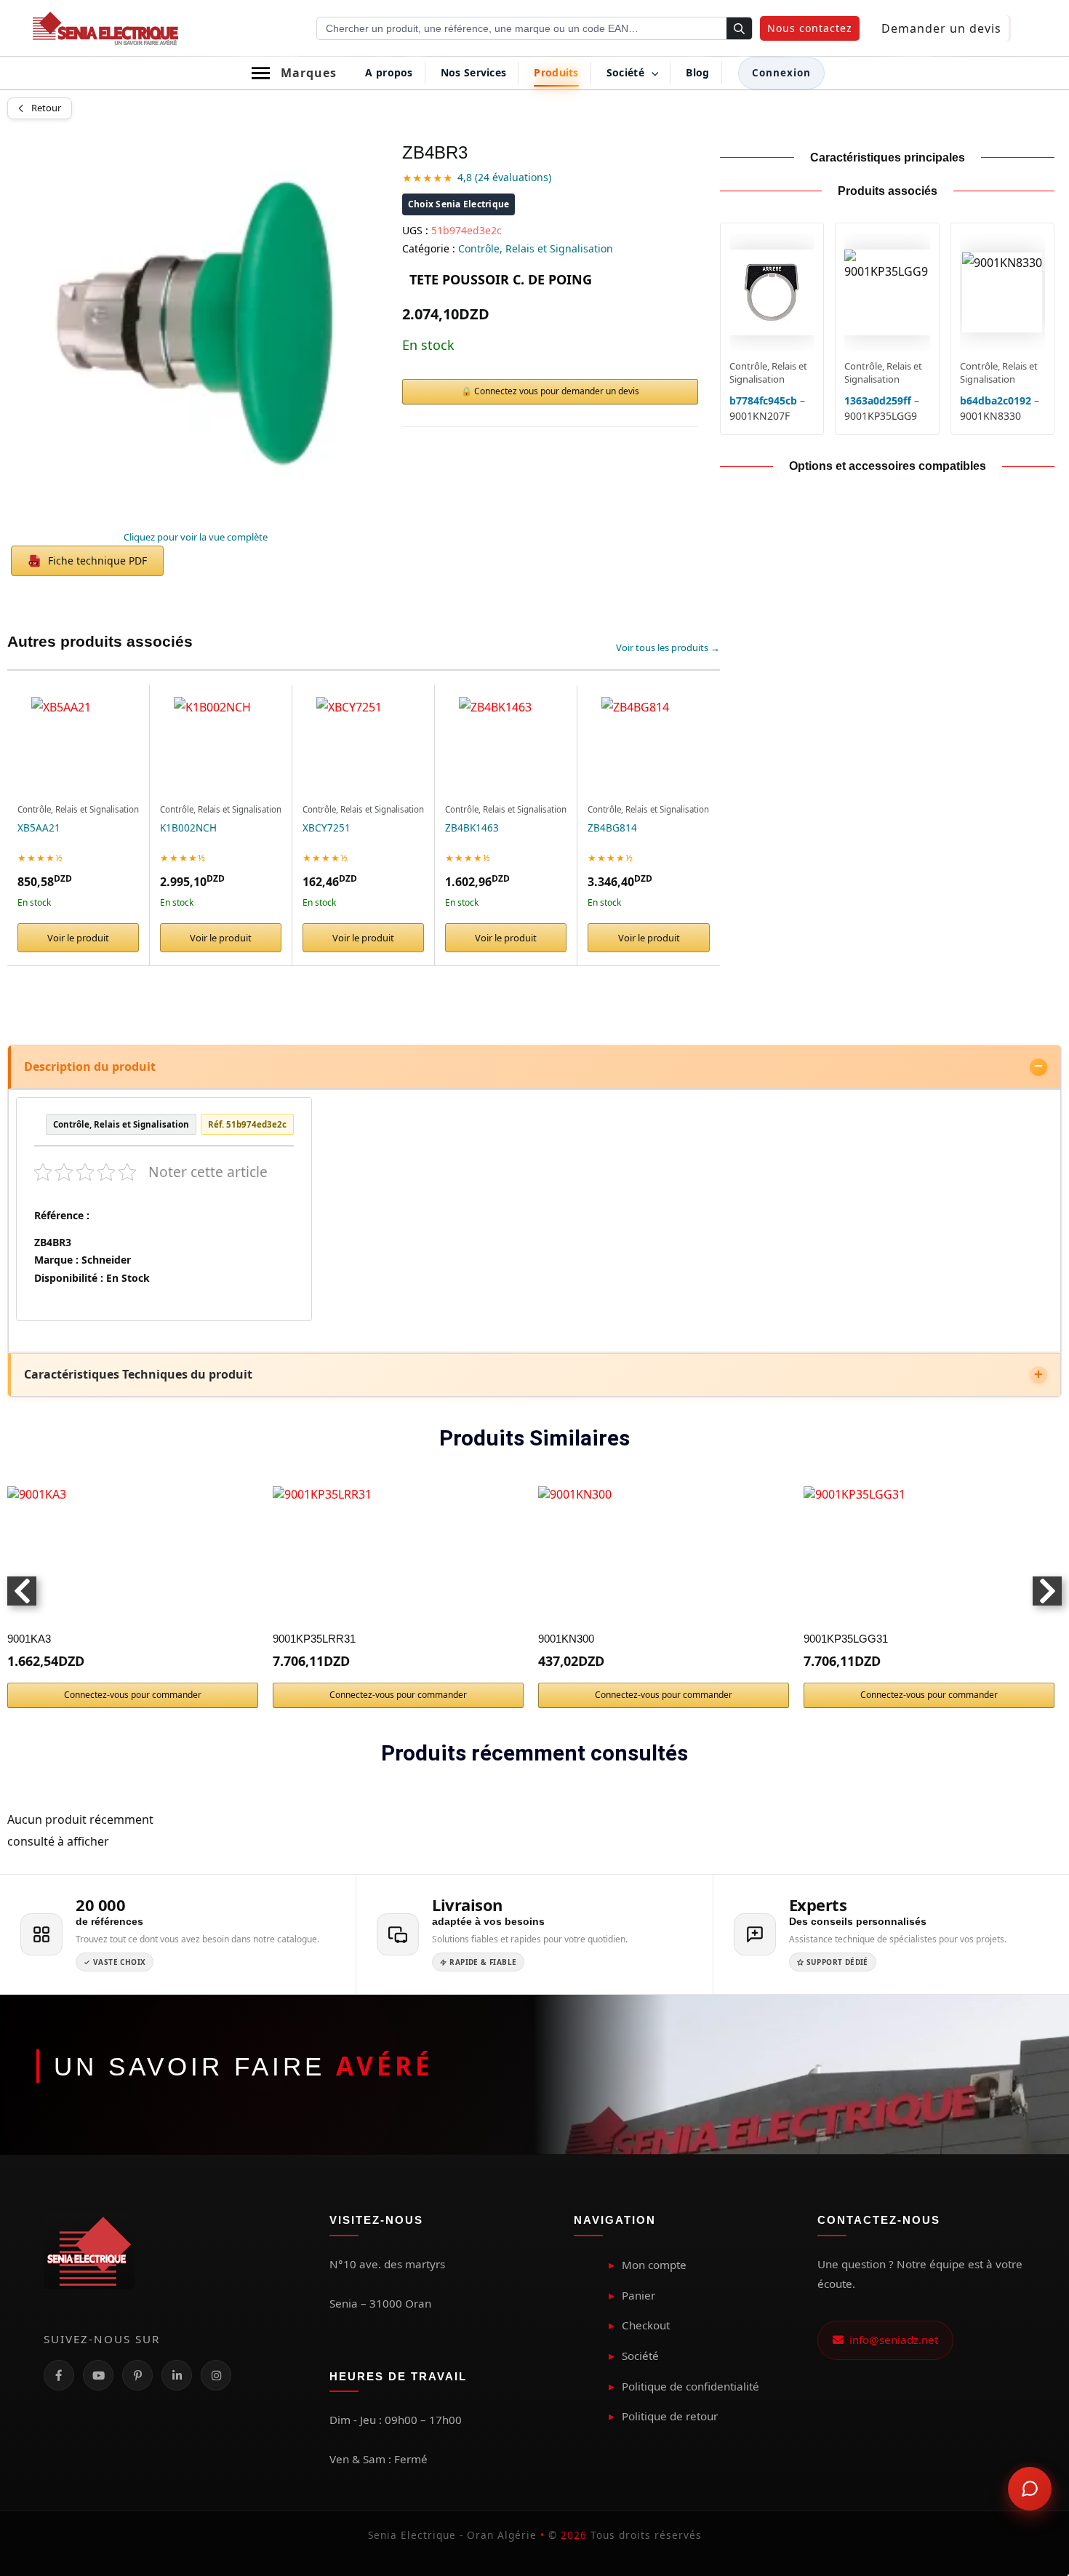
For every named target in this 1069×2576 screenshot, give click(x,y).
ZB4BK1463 (472, 828)
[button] (810, 28)
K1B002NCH (188, 828)
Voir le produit (78, 938)
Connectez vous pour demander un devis (557, 391)
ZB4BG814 (612, 828)
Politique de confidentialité (690, 2386)
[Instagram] (216, 2375)
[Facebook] (59, 2375)
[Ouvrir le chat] (1030, 2489)
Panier (638, 2295)
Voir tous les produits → (668, 647)
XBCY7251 (327, 828)
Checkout (646, 2325)
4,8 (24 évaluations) (504, 177)
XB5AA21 (39, 828)
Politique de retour (670, 2416)
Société (640, 2356)
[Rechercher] (739, 29)
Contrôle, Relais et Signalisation (536, 248)
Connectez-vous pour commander (133, 1695)
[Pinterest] (137, 2375)
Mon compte (654, 2265)
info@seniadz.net (891, 2340)
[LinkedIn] (177, 2375)
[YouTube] (98, 2375)
